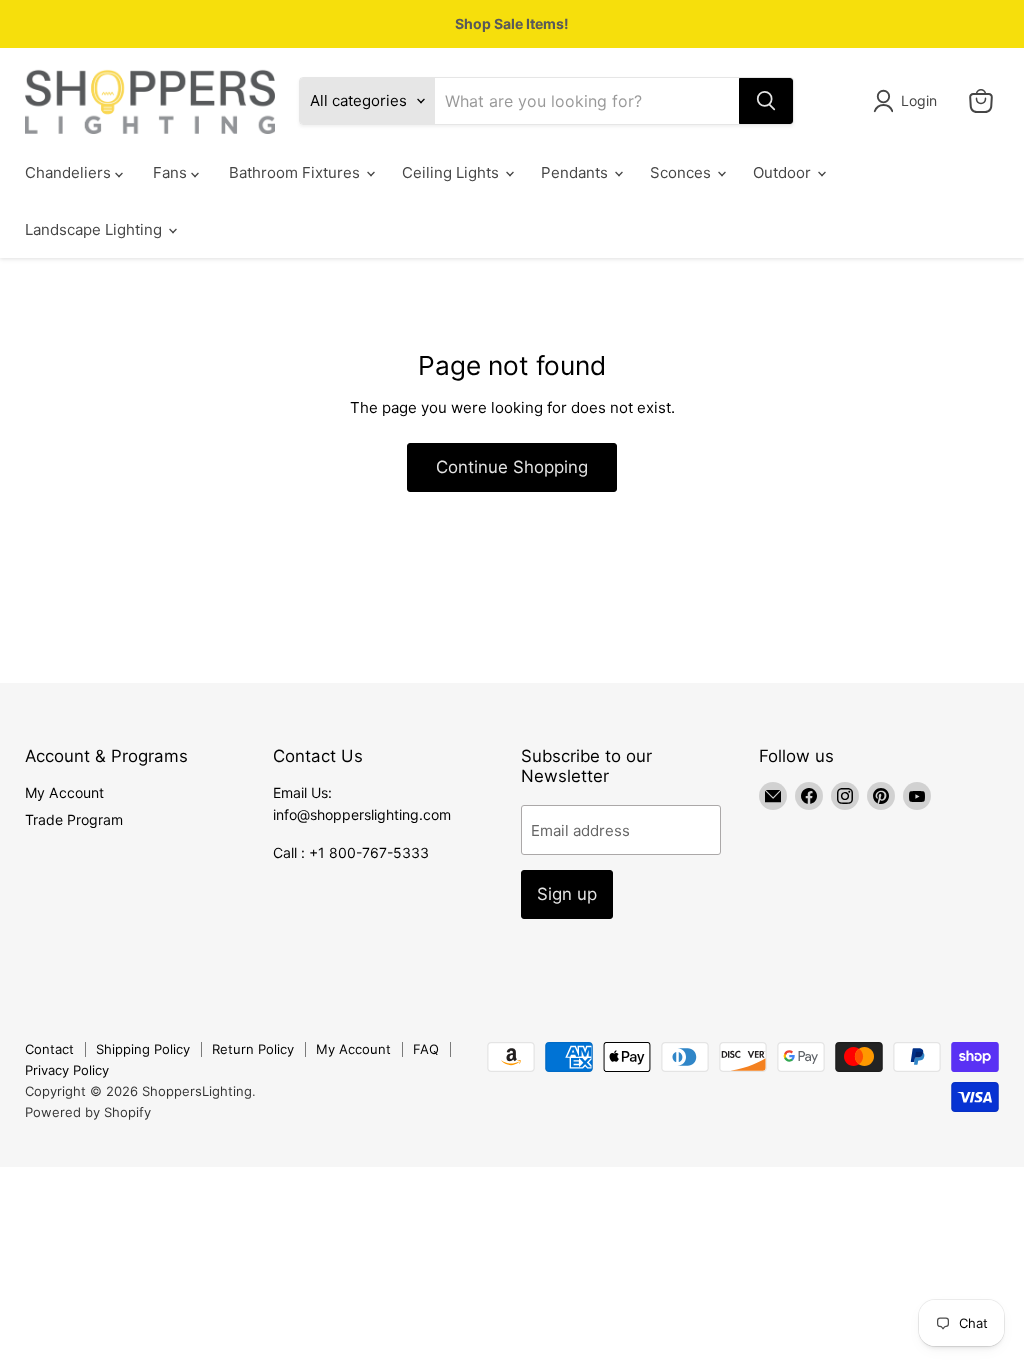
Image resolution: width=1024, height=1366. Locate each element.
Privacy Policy (67, 1070)
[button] (908, 101)
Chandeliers (70, 172)
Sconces (682, 172)
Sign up (567, 894)
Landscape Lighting (95, 229)
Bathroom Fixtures (296, 172)
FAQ (426, 1049)
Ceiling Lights (452, 172)
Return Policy (253, 1049)
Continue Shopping (512, 467)
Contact (49, 1049)
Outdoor (784, 172)
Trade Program (74, 819)
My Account (64, 792)
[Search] (766, 101)
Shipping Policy (143, 1049)
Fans (172, 172)
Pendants (576, 172)
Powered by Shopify (88, 1112)
